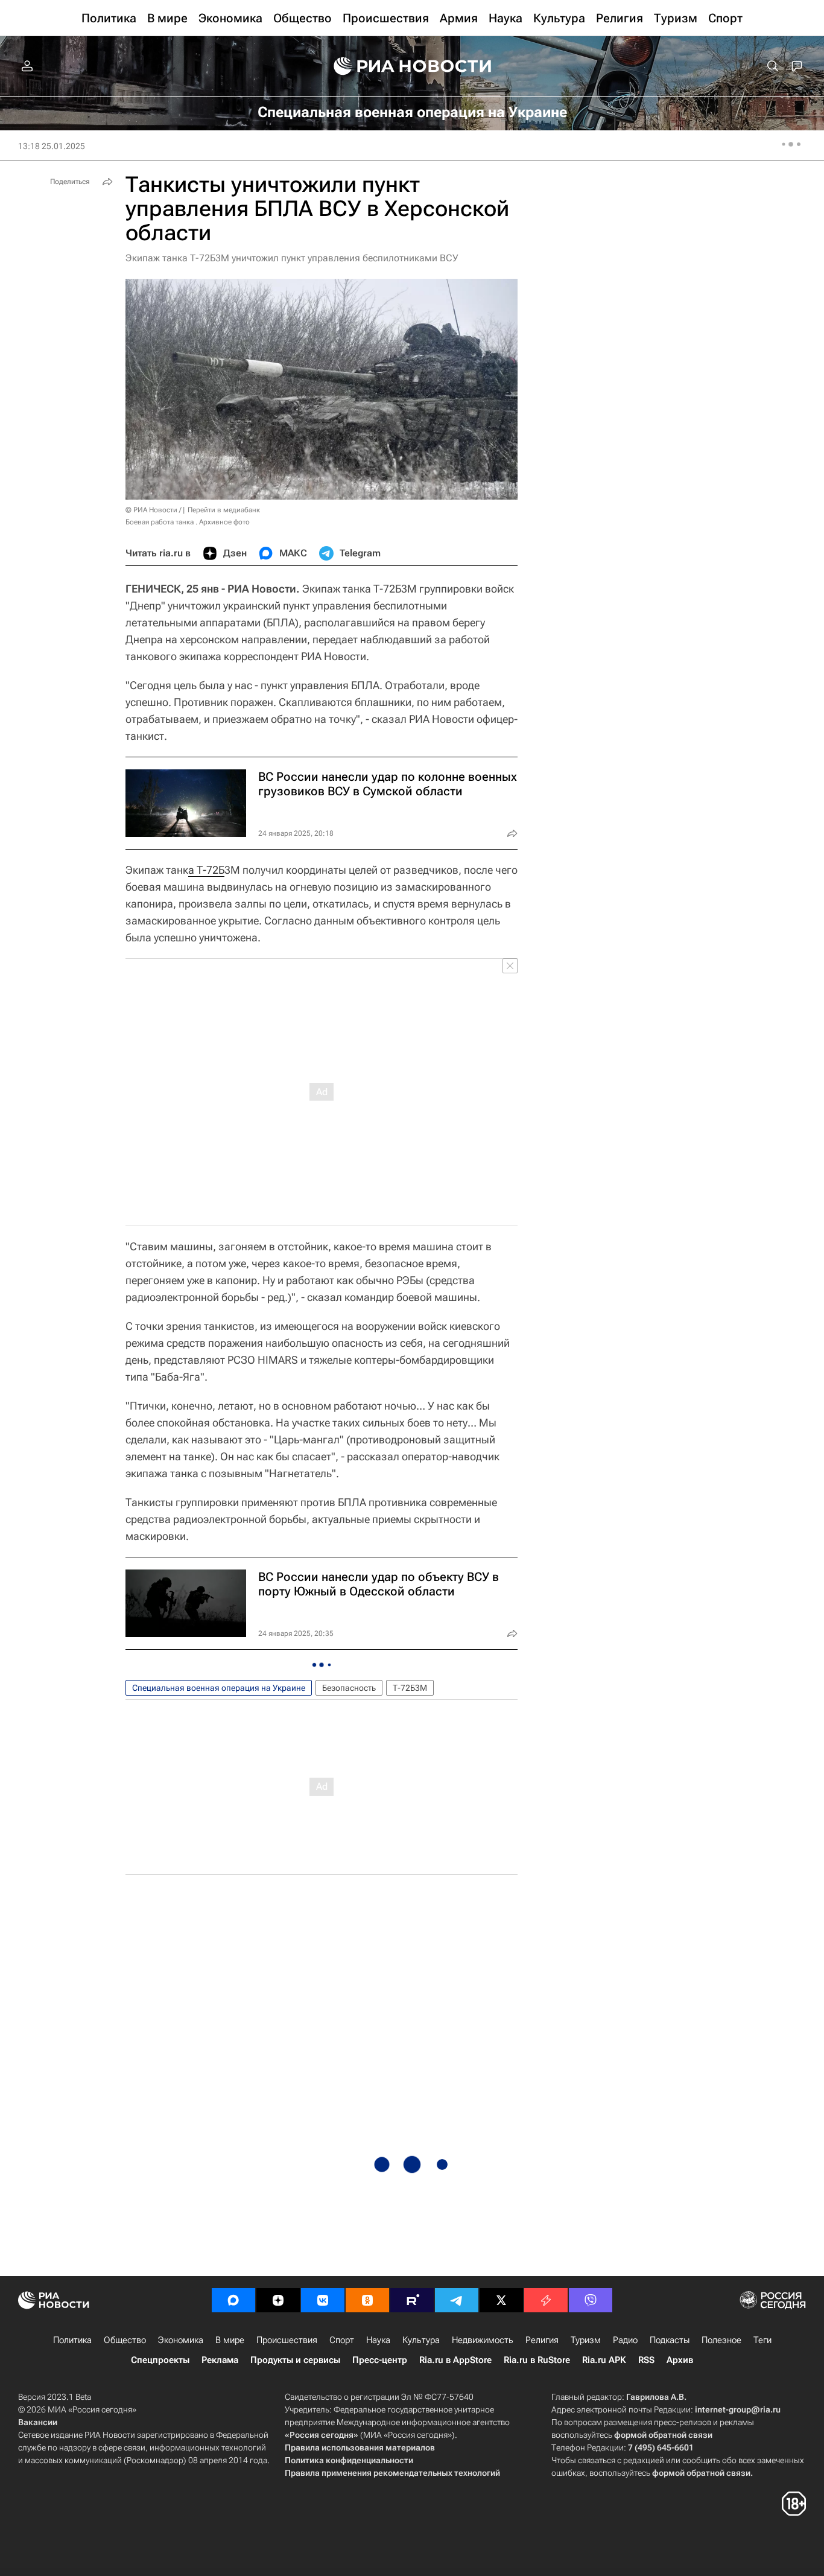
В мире (230, 2340)
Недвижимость (483, 2340)
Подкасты (670, 2340)
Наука (378, 2340)
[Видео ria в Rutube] (412, 2300)
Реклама (220, 2360)
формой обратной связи (663, 2435)
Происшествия (287, 2340)
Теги (762, 2340)
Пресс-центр (380, 2360)
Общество (125, 2340)
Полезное (721, 2340)
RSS (646, 2360)
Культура (421, 2340)
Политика (72, 2340)
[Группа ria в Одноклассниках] (367, 2300)
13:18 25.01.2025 (52, 146)
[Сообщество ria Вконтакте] (323, 2300)
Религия (542, 2340)
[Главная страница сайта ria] (412, 66)
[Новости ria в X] (501, 2300)
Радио (625, 2340)
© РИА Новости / (153, 510)
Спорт (342, 2340)
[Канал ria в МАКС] (233, 2300)
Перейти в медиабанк (224, 510)
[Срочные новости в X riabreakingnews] (546, 2300)
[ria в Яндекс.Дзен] (278, 2300)
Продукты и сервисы (295, 2360)
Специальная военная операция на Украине (219, 1688)
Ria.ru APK (604, 2360)
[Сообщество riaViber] (591, 2300)
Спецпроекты (160, 2360)
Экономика (181, 2340)
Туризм (586, 2340)
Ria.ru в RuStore (537, 2360)
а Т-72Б (206, 870)
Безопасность (349, 1688)
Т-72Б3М (410, 1688)
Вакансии (38, 2422)
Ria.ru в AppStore (455, 2360)
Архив (680, 2360)
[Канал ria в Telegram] (457, 2300)
